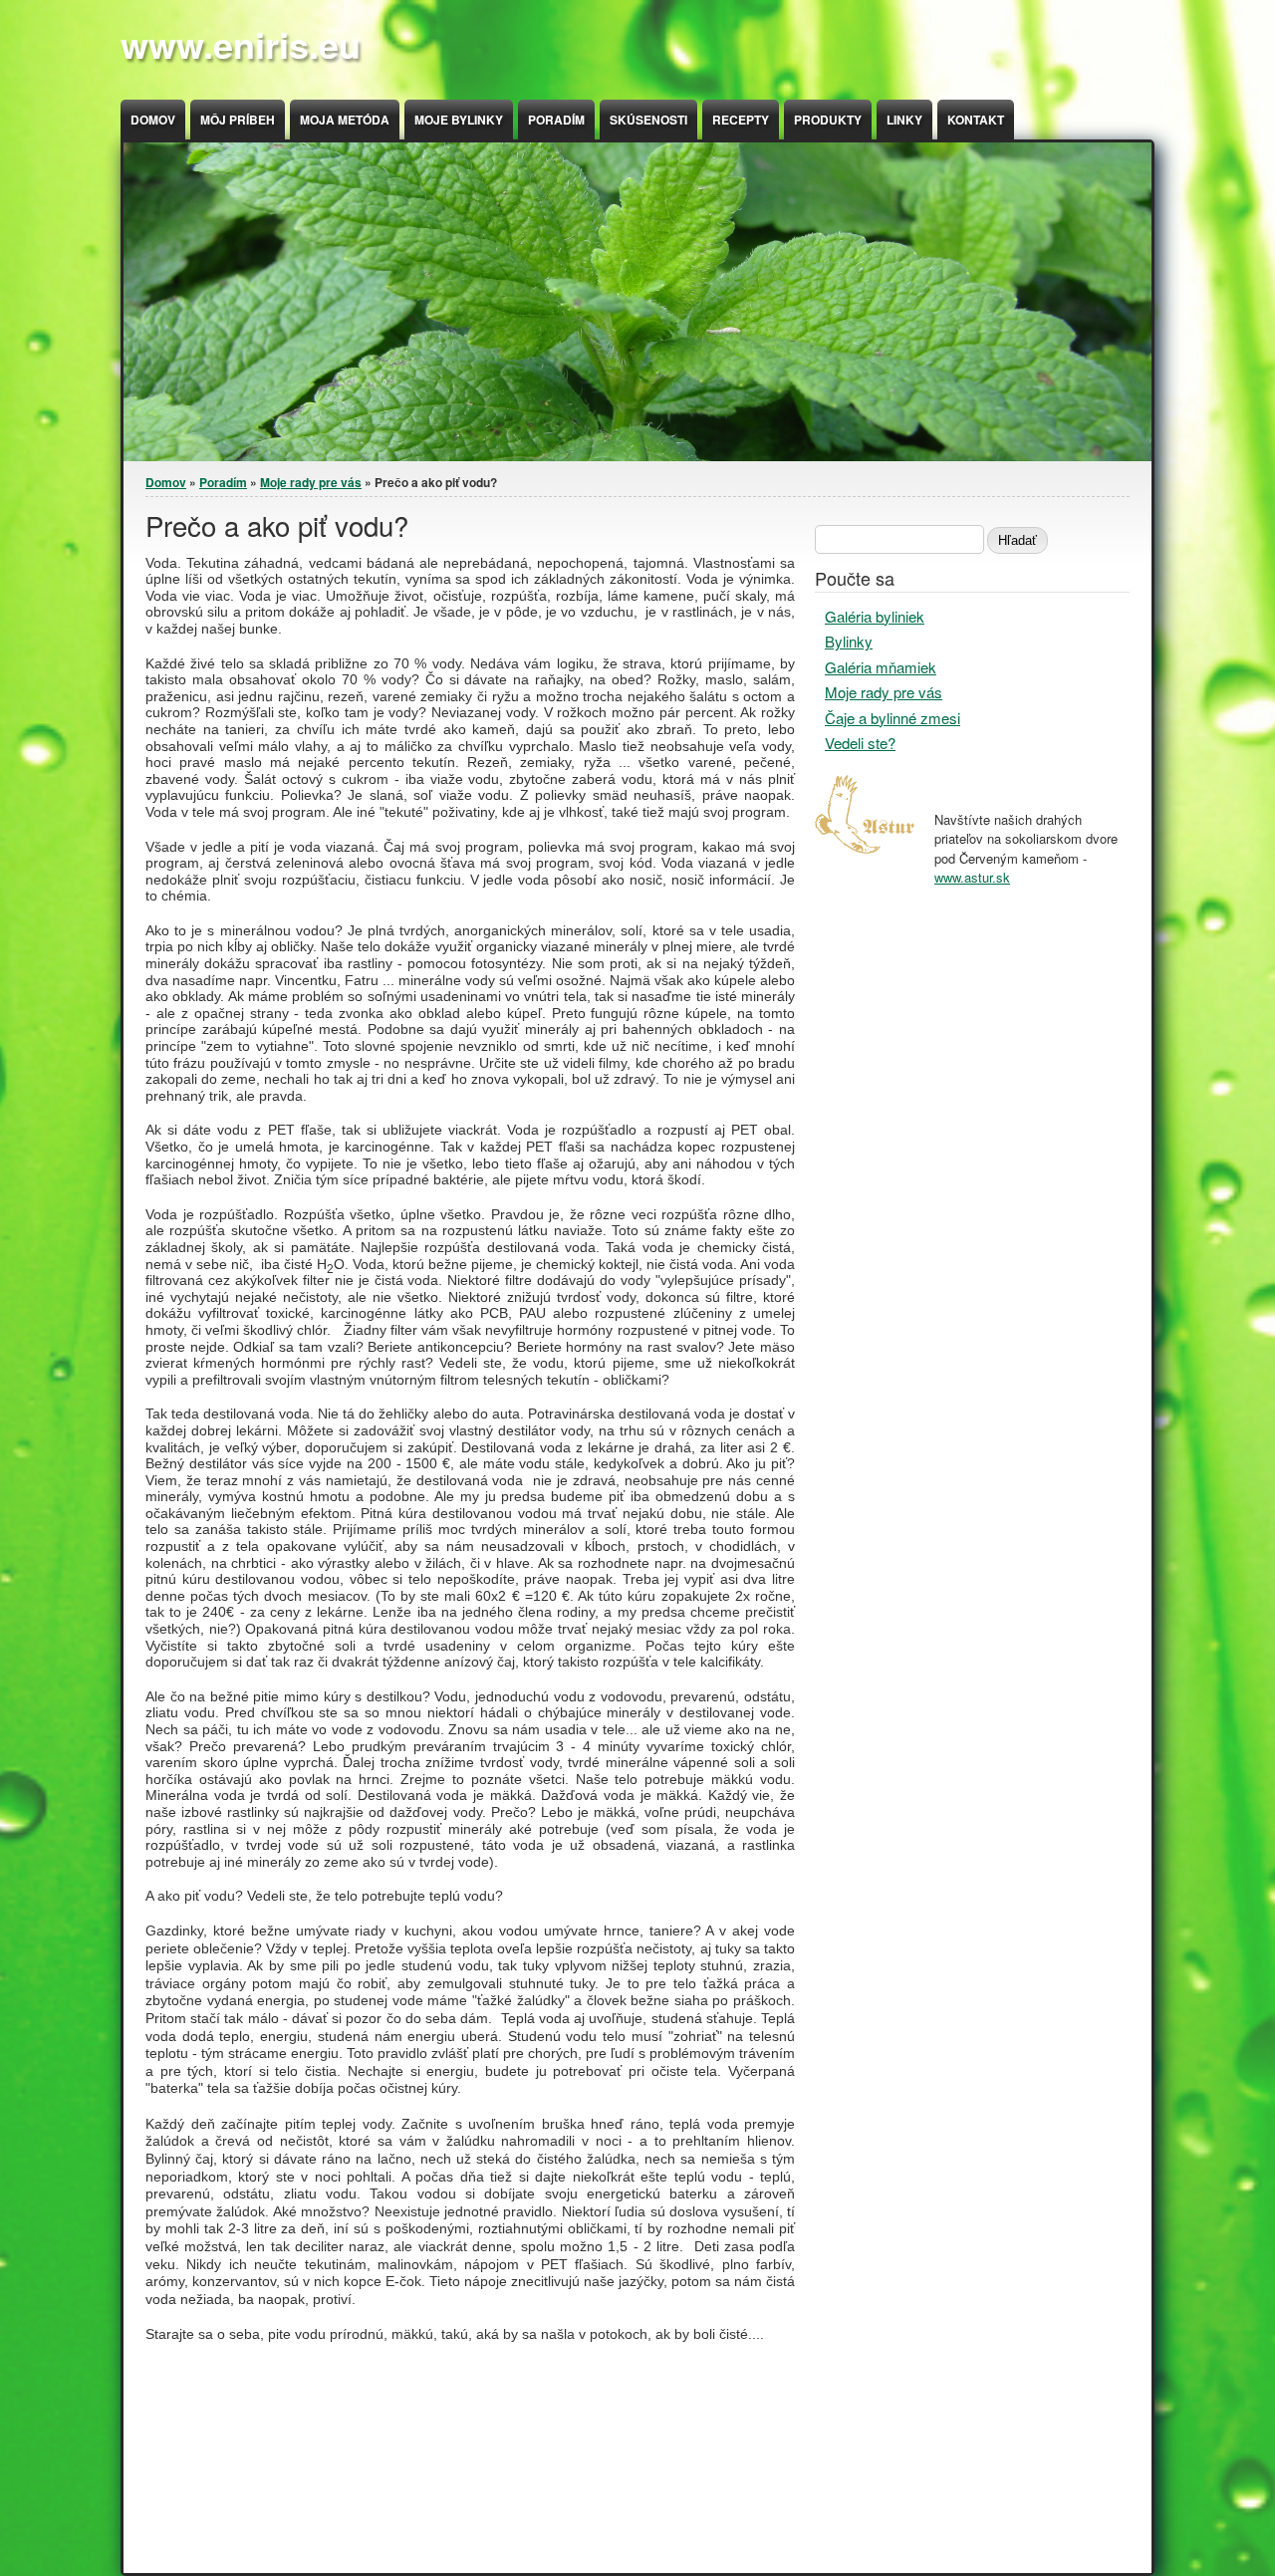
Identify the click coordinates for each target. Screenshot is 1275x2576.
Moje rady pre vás (311, 482)
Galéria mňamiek (881, 667)
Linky (904, 120)
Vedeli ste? (860, 743)
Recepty (741, 120)
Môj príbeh (238, 120)
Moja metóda (345, 120)
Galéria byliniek (875, 616)
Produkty (828, 120)
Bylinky (849, 641)
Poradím (556, 120)
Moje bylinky (459, 120)
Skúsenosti (648, 120)
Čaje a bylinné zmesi (892, 718)
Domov (153, 120)
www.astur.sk (972, 877)
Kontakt (976, 120)
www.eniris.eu (241, 44)
